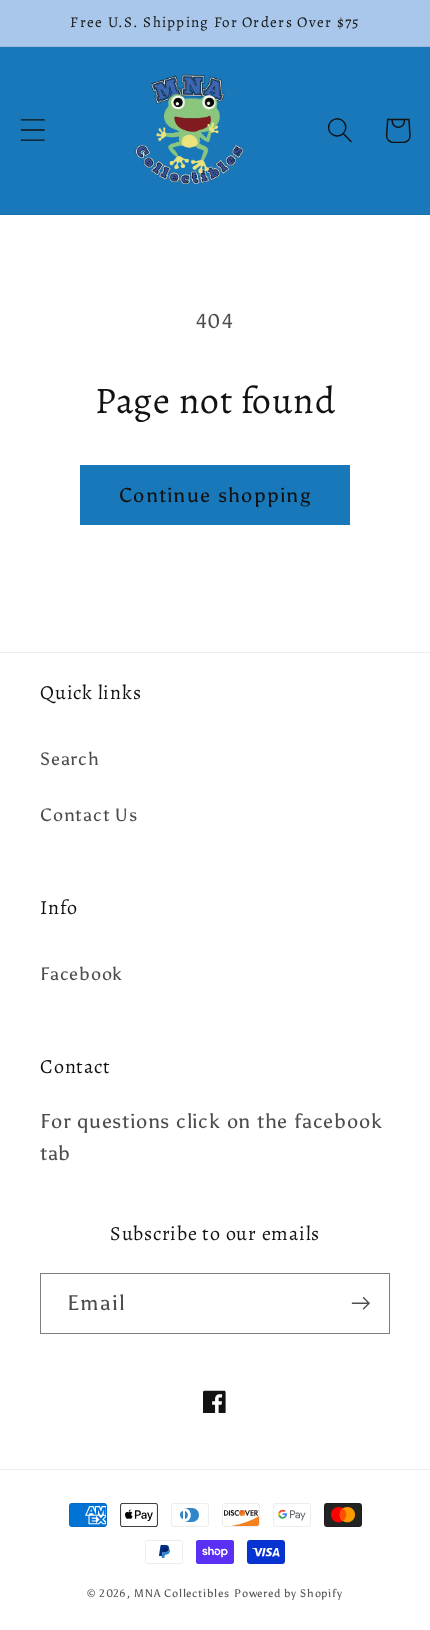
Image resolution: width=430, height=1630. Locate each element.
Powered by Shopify (288, 1593)
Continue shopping (215, 495)
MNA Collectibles (182, 1593)
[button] (32, 130)
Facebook (81, 974)
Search (70, 759)
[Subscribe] (360, 1303)
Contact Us (89, 815)
